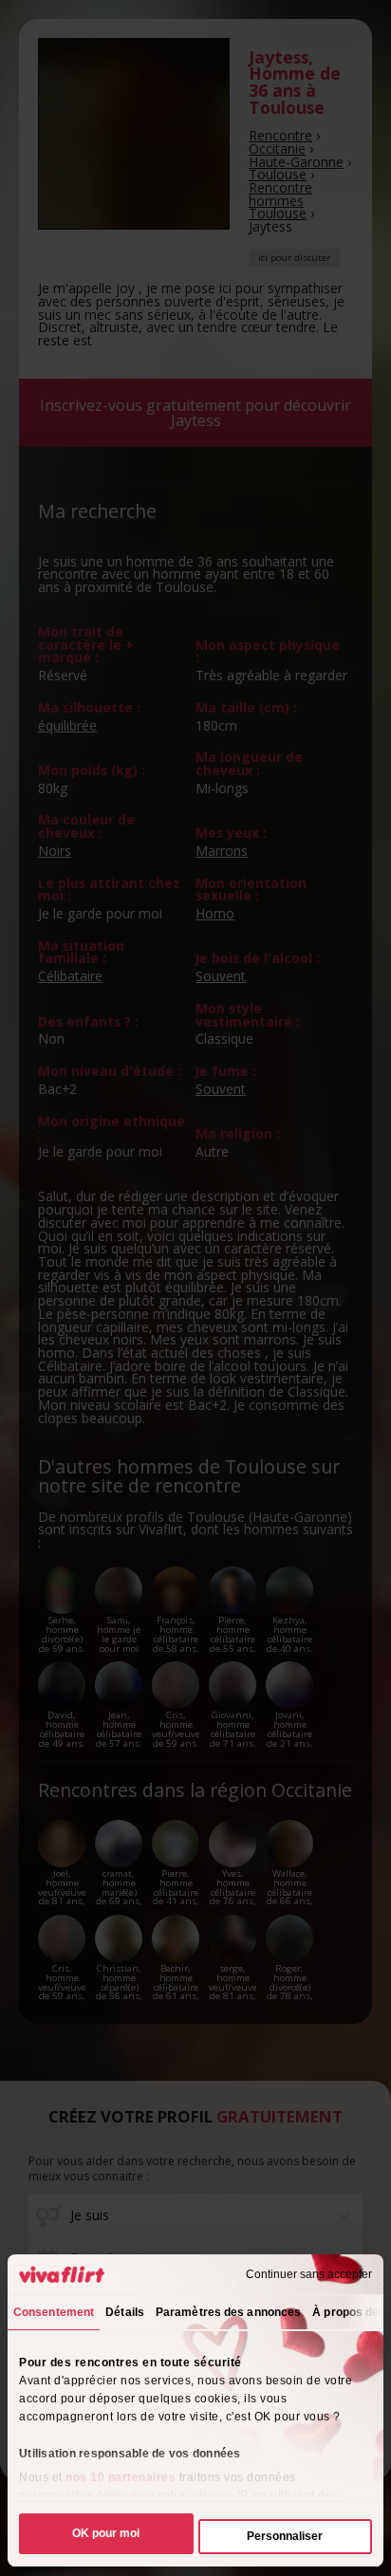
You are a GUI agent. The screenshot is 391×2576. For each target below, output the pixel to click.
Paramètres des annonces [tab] (228, 2312)
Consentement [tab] (54, 2312)
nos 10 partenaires (121, 2477)
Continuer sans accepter (309, 2274)
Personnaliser (285, 2536)
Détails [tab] (125, 2312)
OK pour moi (106, 2533)
